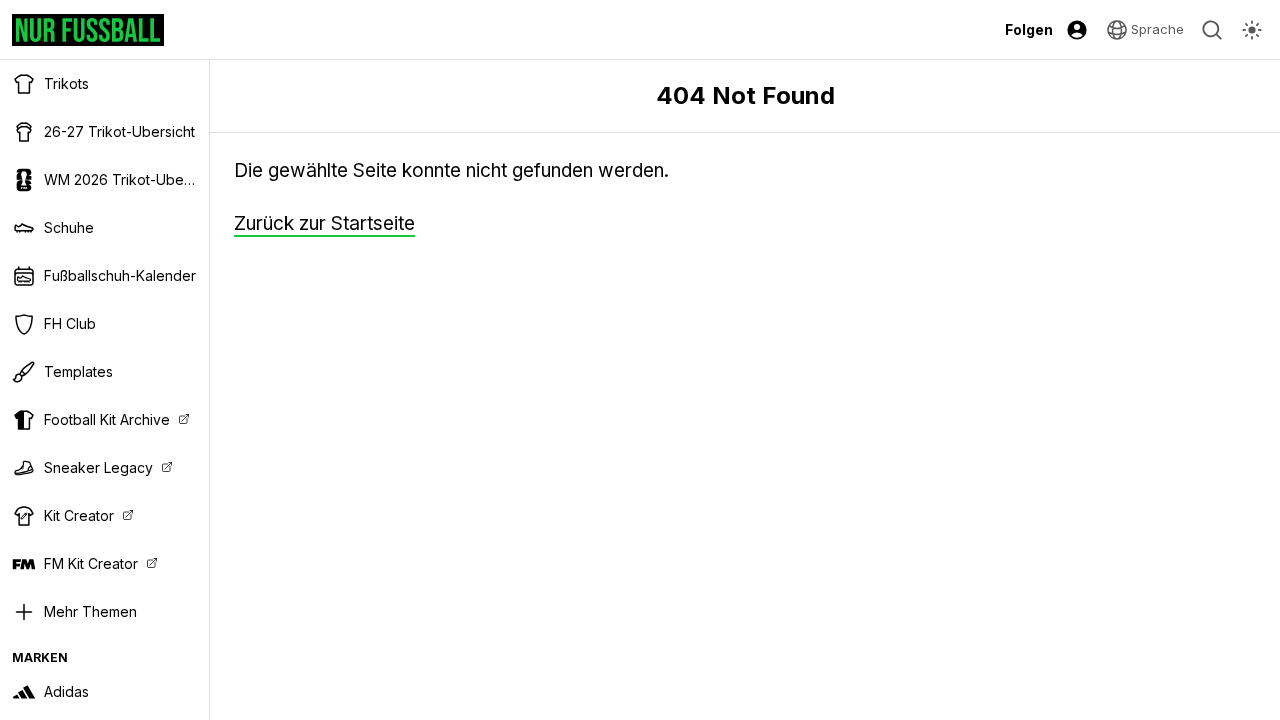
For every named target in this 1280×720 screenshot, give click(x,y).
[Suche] (1212, 30)
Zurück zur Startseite (324, 223)
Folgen (1029, 29)
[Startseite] (88, 30)
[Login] (1077, 30)
